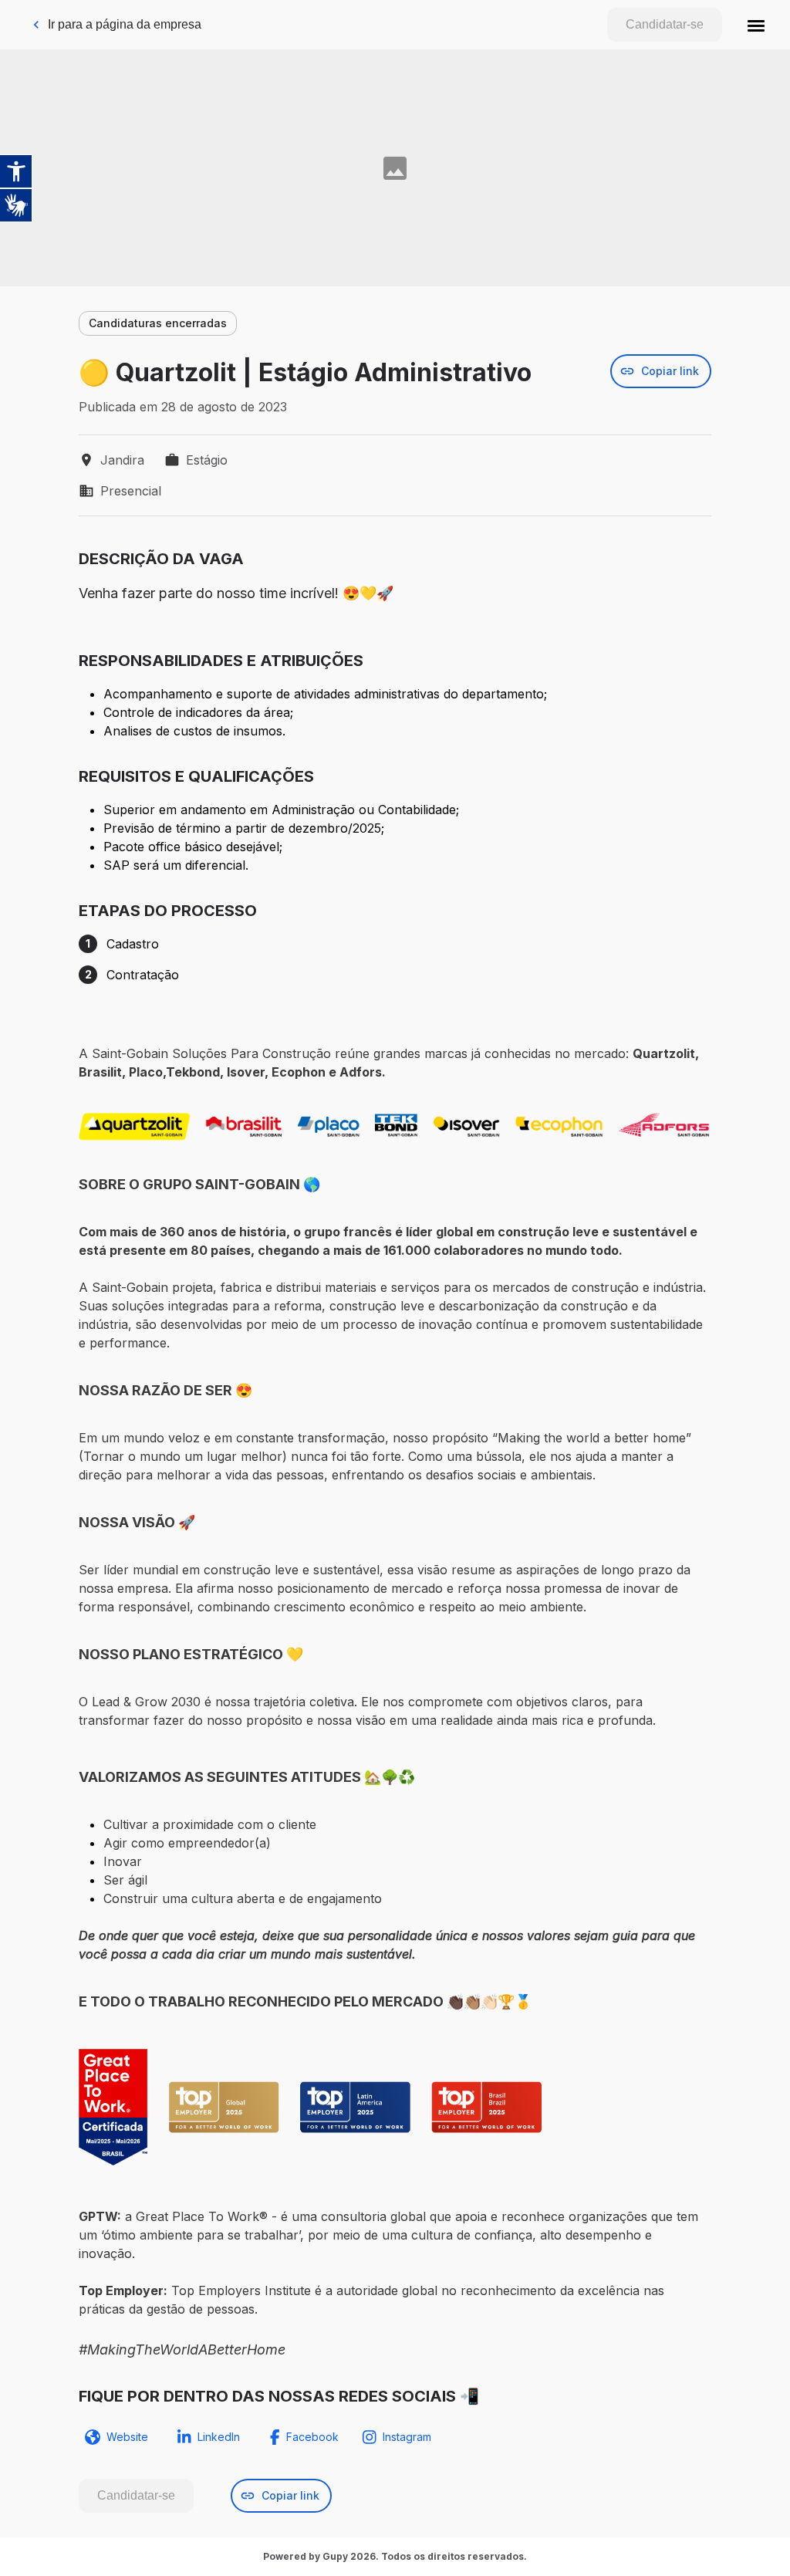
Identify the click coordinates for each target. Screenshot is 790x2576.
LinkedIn (219, 2437)
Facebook (312, 2437)
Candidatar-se (665, 24)
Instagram (407, 2437)
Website (127, 2437)
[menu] (756, 25)
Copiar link (670, 371)
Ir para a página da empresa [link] (125, 24)
